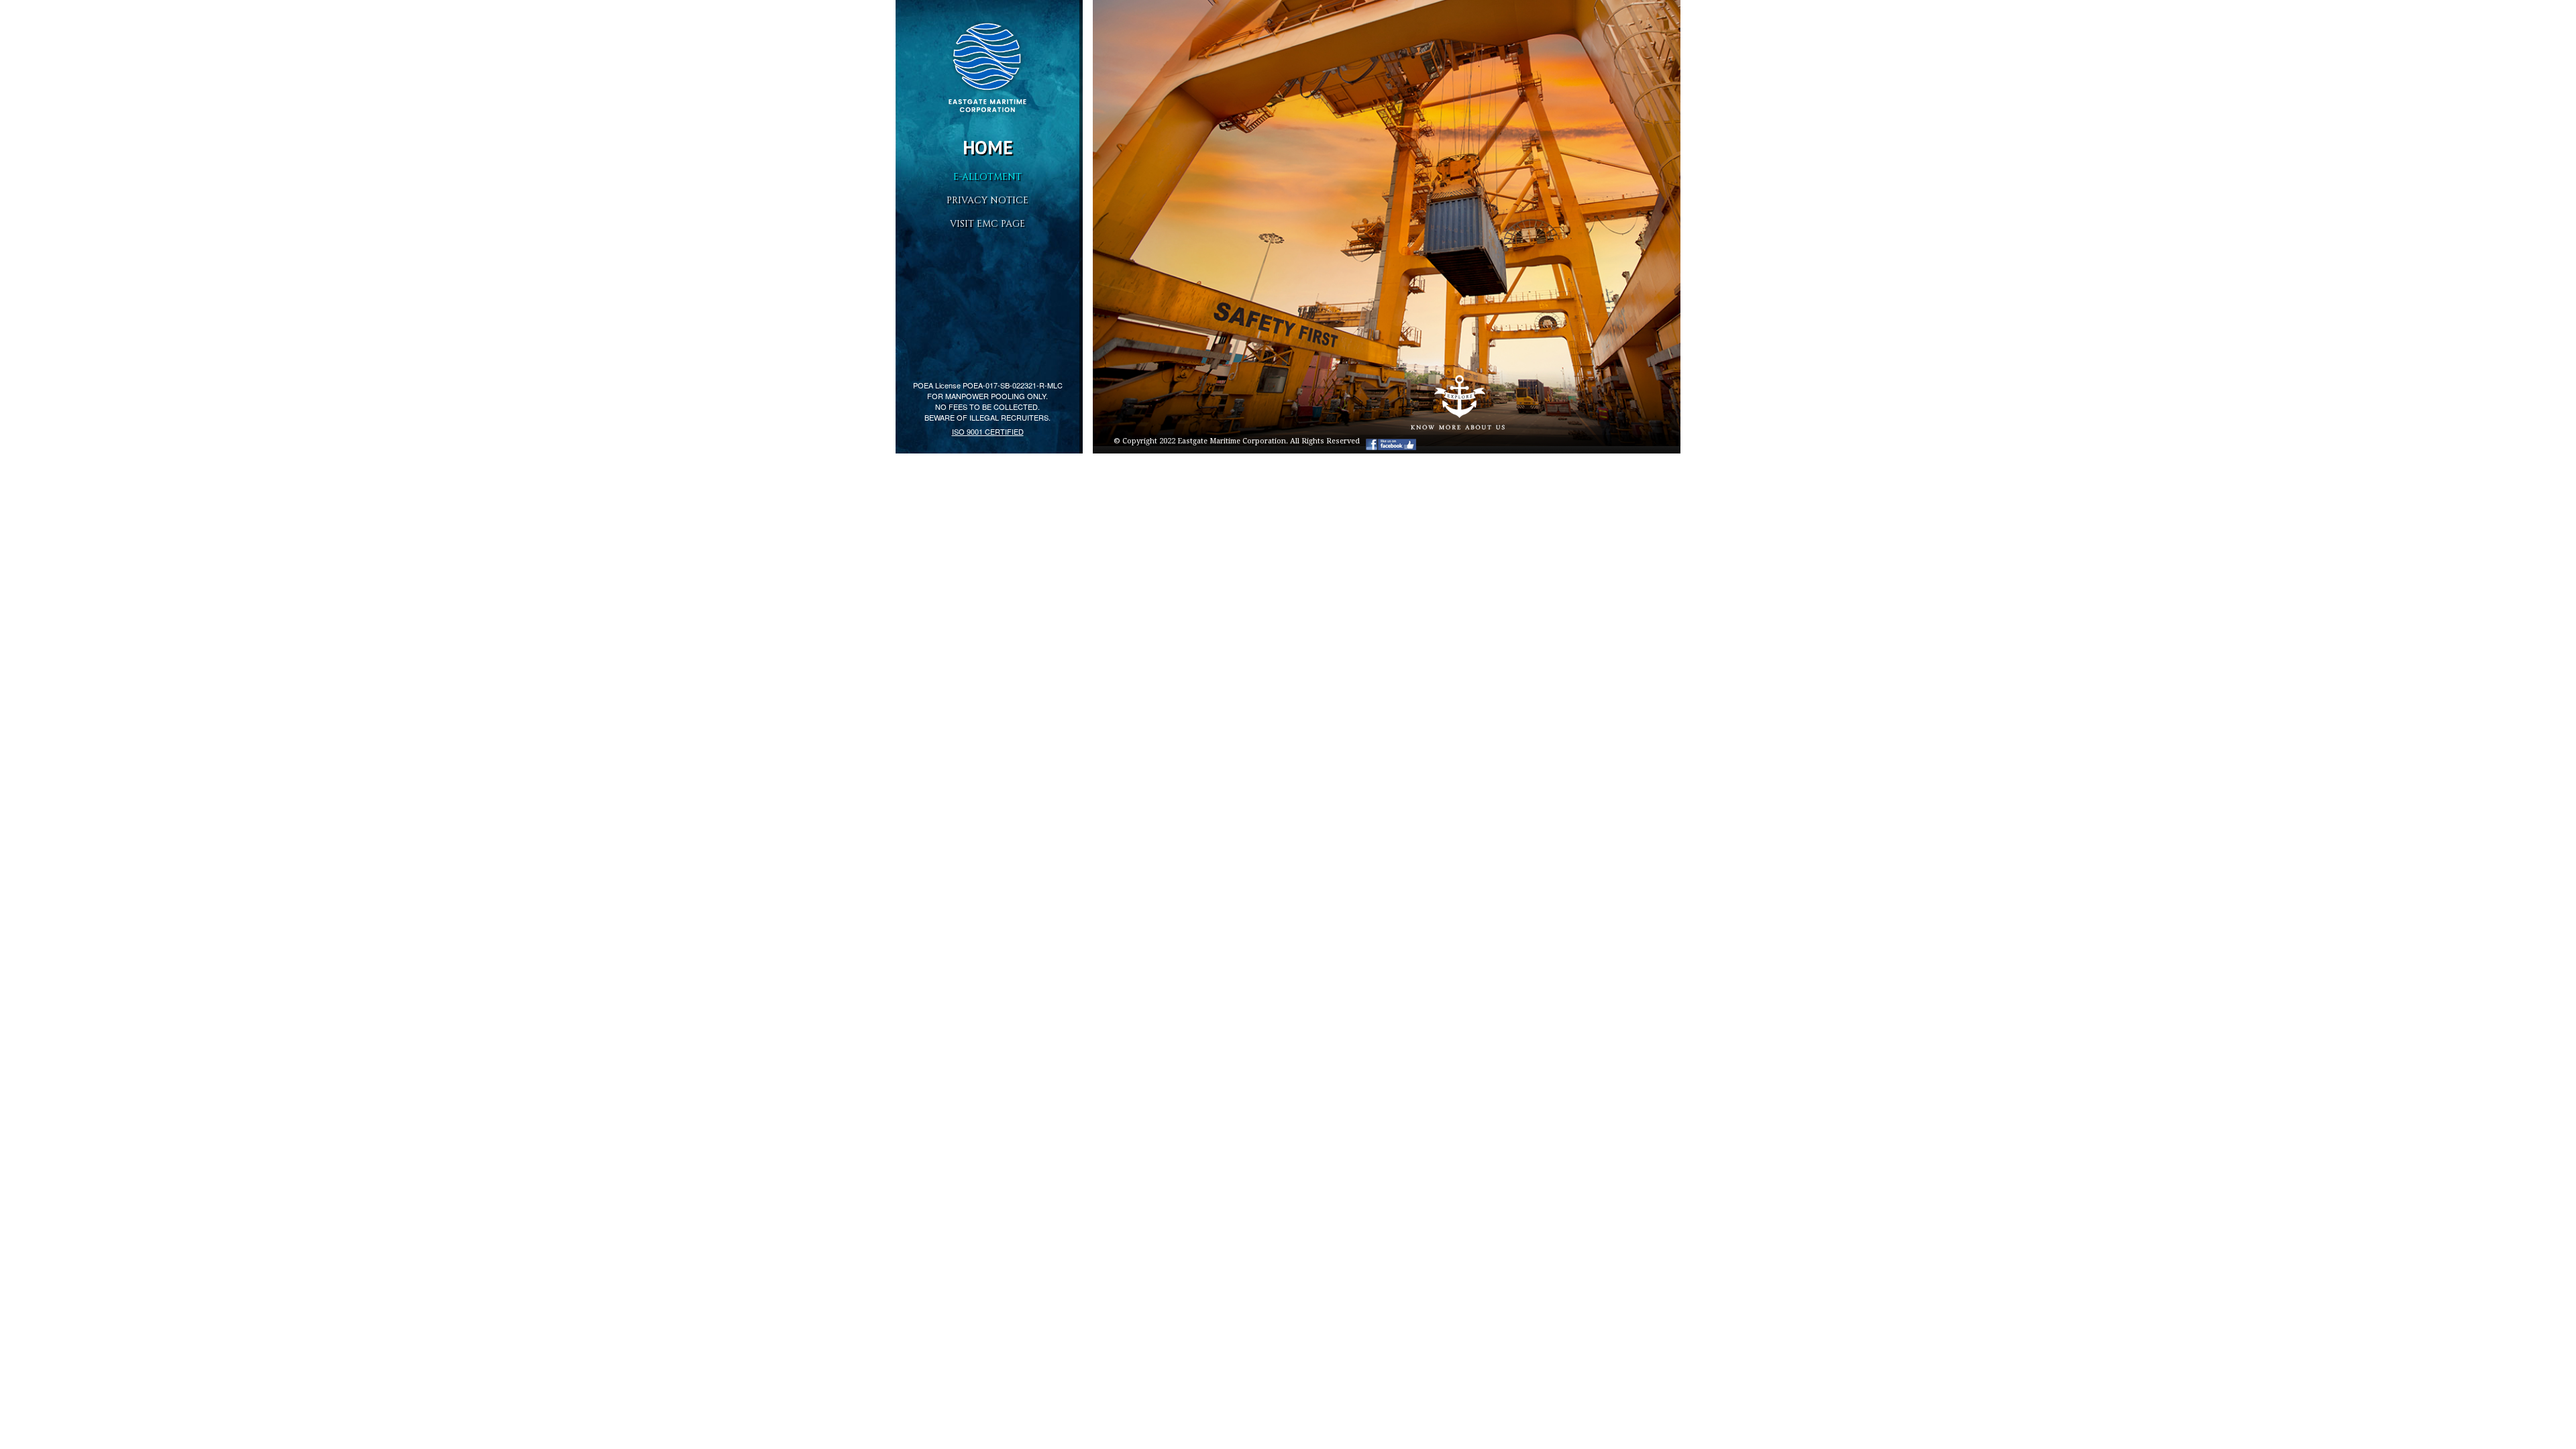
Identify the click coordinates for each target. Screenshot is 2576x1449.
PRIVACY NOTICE (987, 200)
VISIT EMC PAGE (987, 224)
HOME (988, 147)
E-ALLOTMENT (987, 177)
